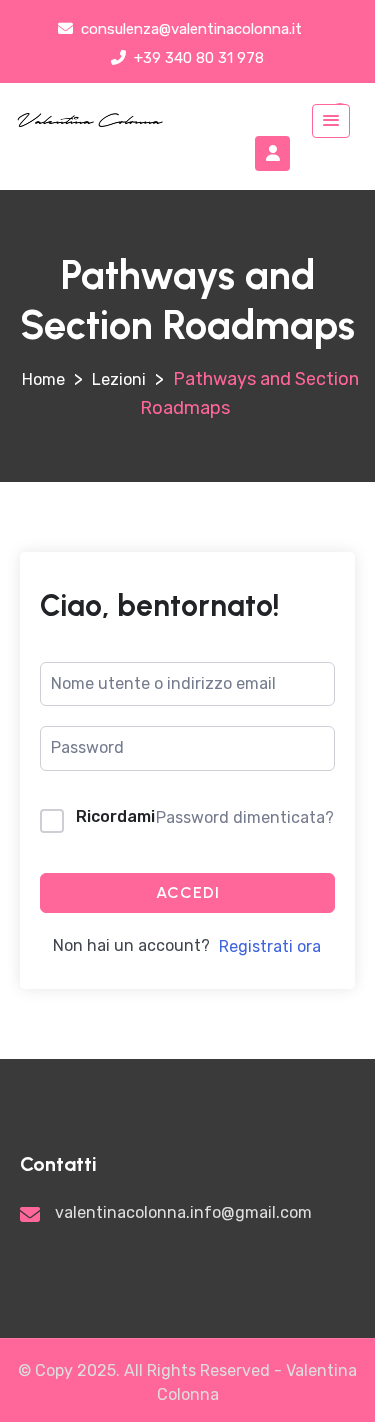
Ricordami (115, 816)
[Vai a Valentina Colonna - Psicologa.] (43, 379)
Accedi (188, 892)
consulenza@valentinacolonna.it (189, 29)
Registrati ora (270, 946)
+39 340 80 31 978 (197, 58)
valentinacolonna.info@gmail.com (183, 1212)
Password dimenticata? (245, 817)
